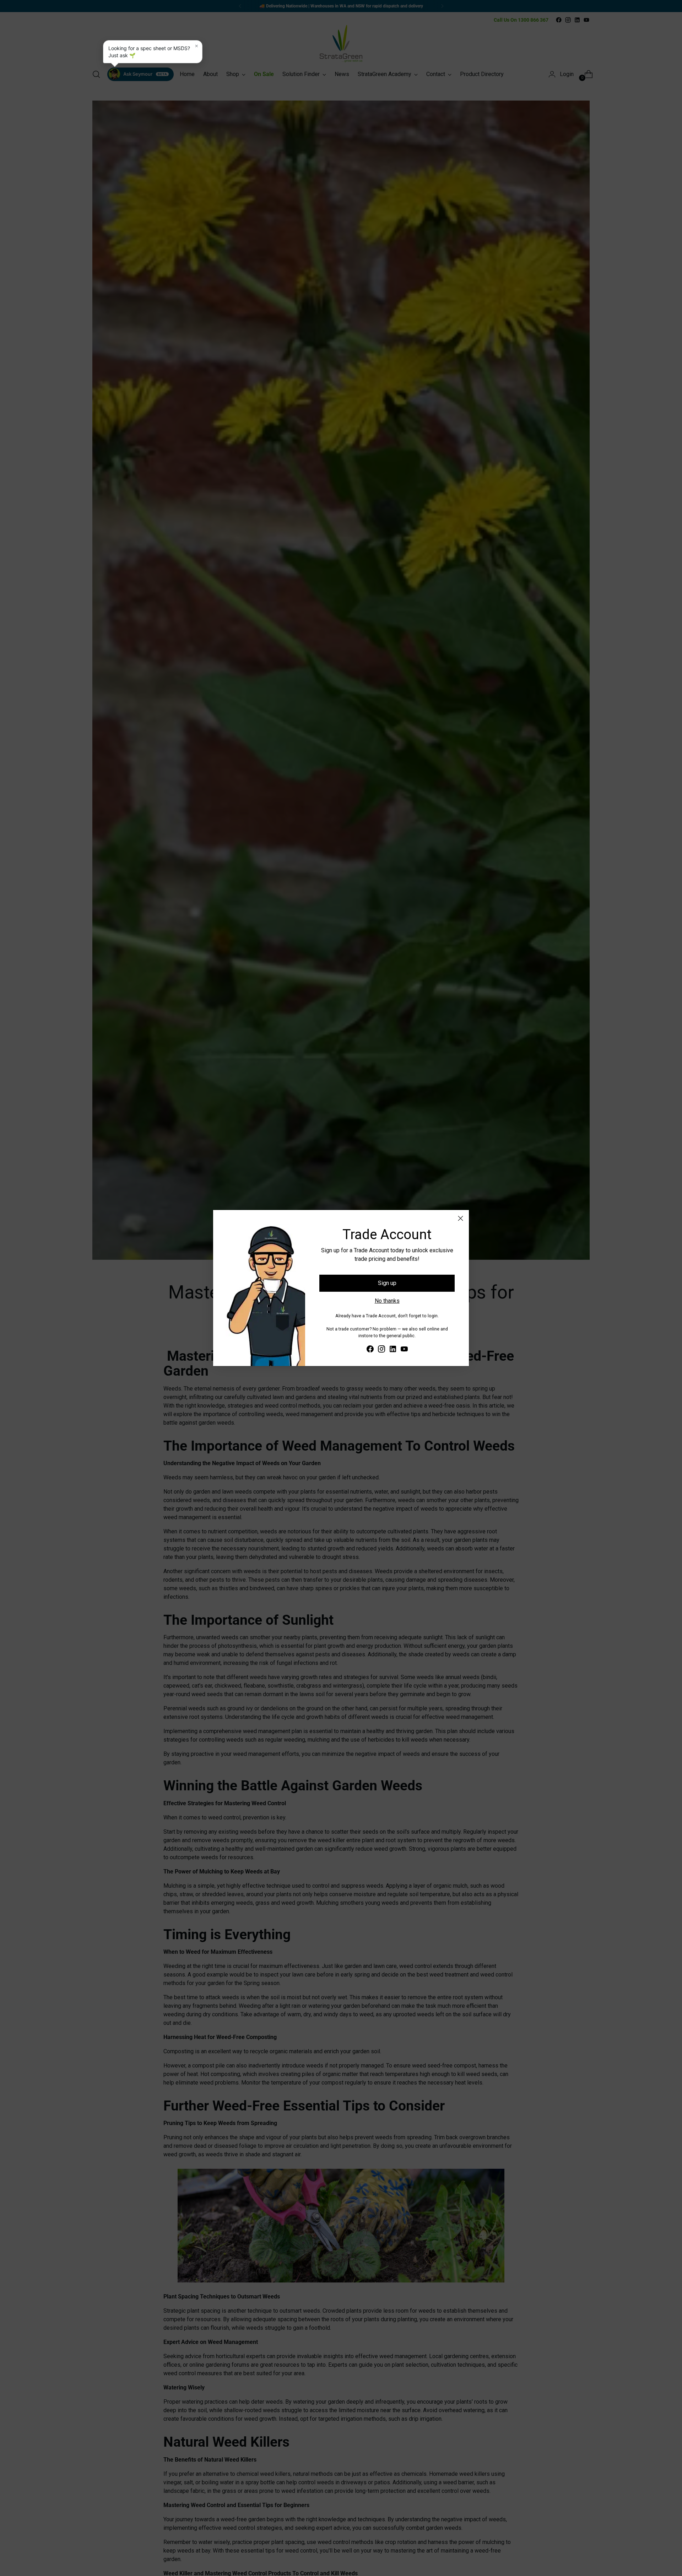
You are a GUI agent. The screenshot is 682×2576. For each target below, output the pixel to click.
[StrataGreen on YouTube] (404, 1350)
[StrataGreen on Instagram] (381, 1350)
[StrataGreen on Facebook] (370, 1350)
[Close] (461, 1218)
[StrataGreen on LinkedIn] (393, 1350)
